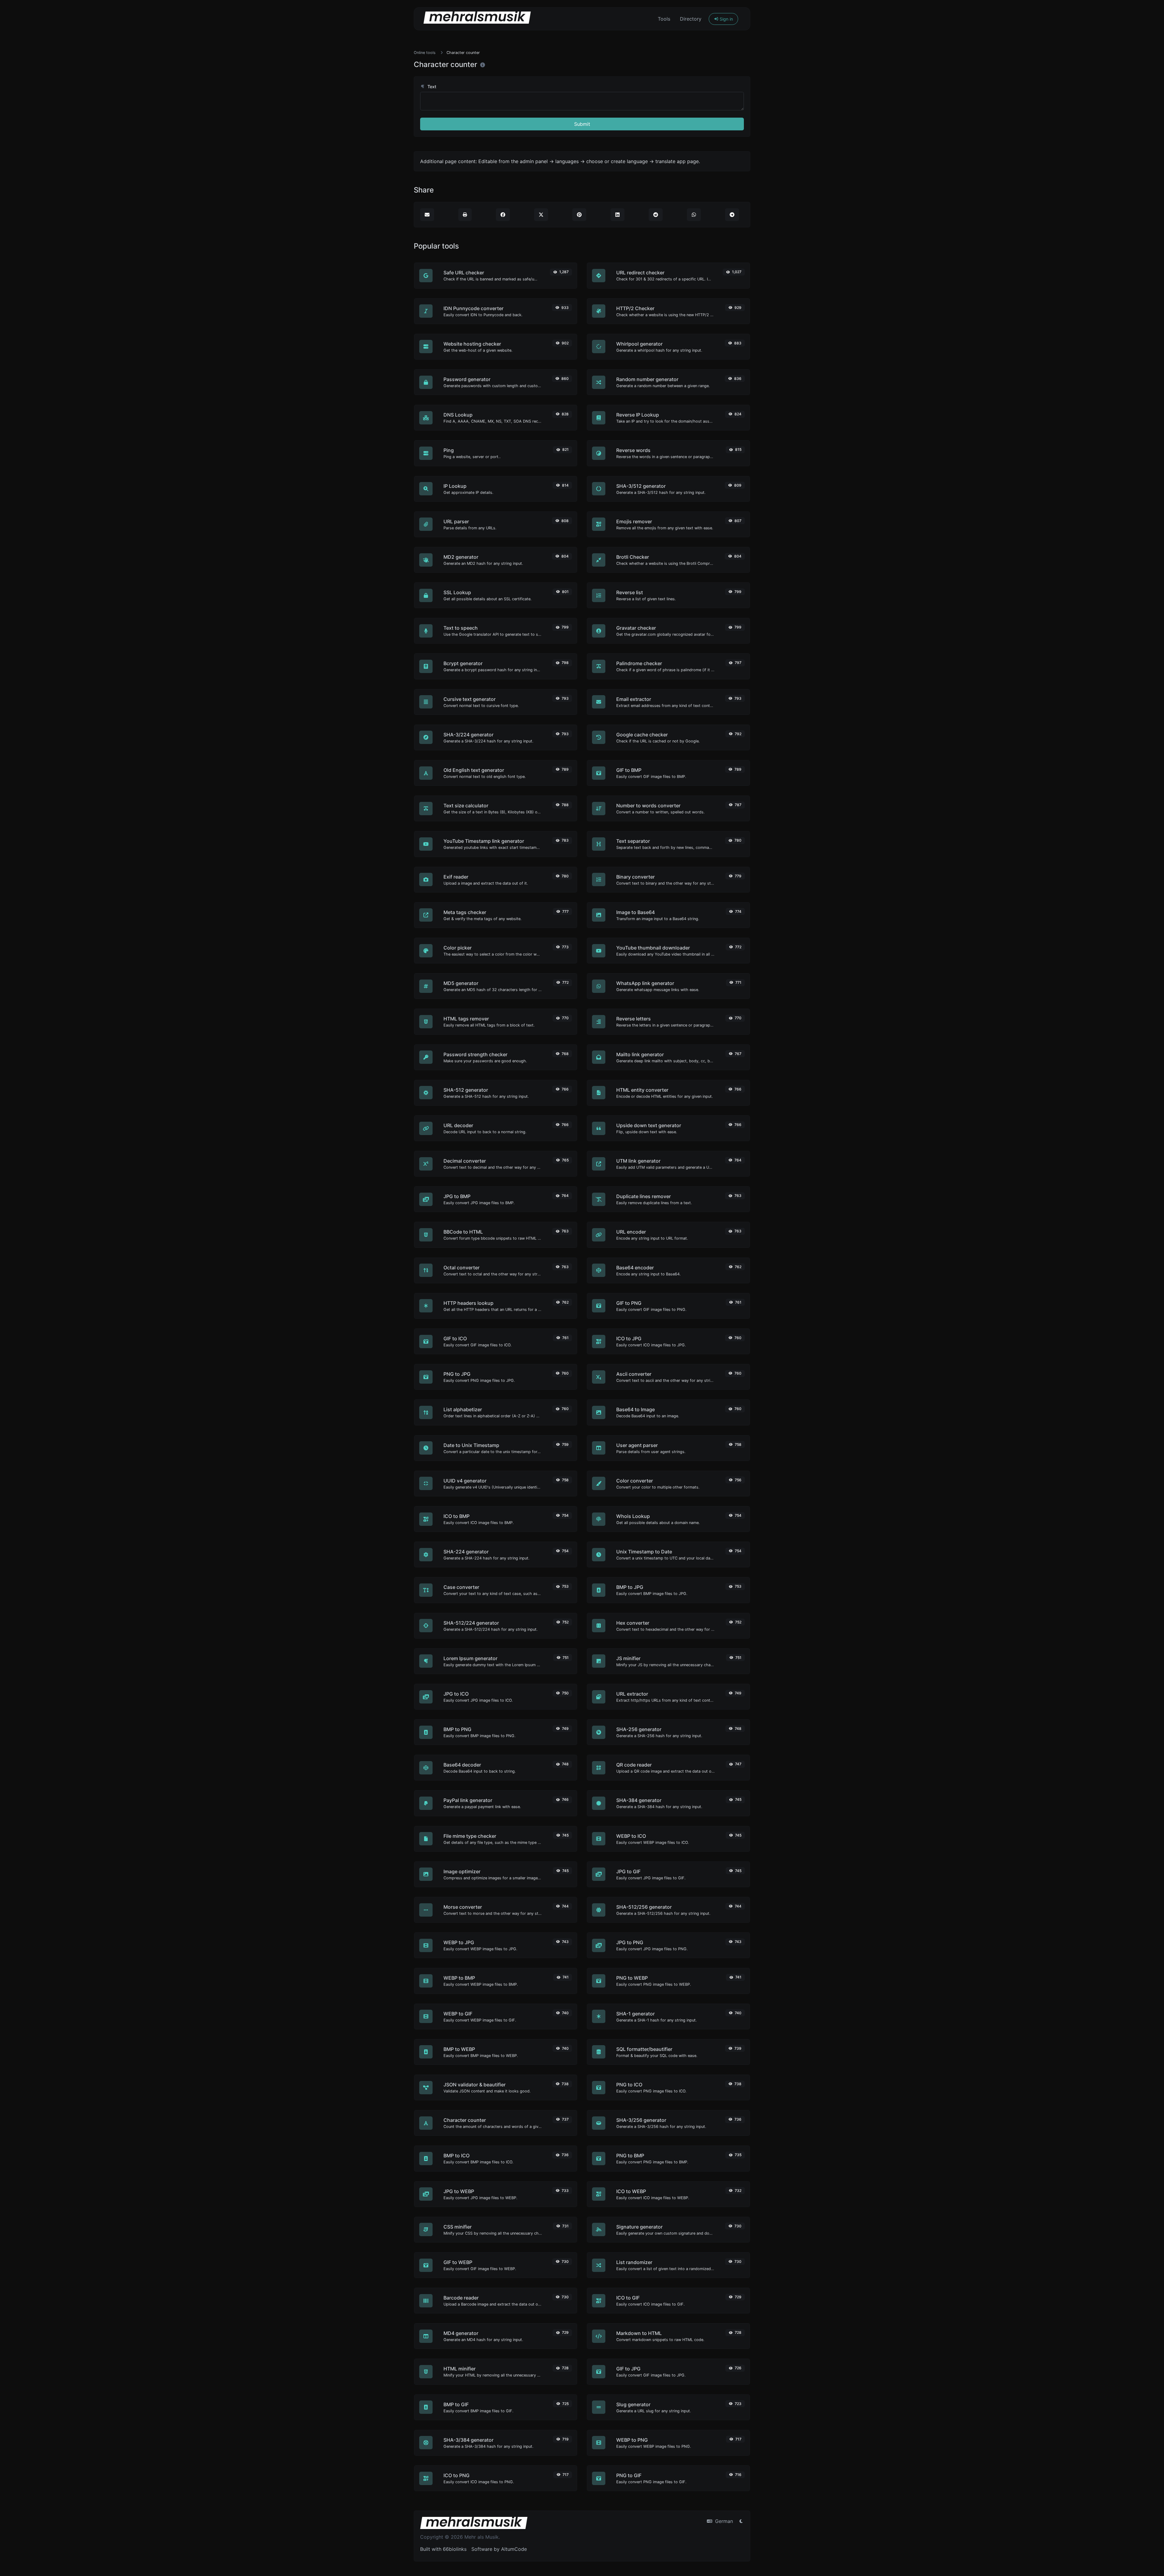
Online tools (425, 53)
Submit (582, 124)
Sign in (726, 19)
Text (431, 87)
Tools (664, 19)
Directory (691, 19)
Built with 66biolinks (443, 2549)
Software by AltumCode (499, 2549)
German (723, 2521)
